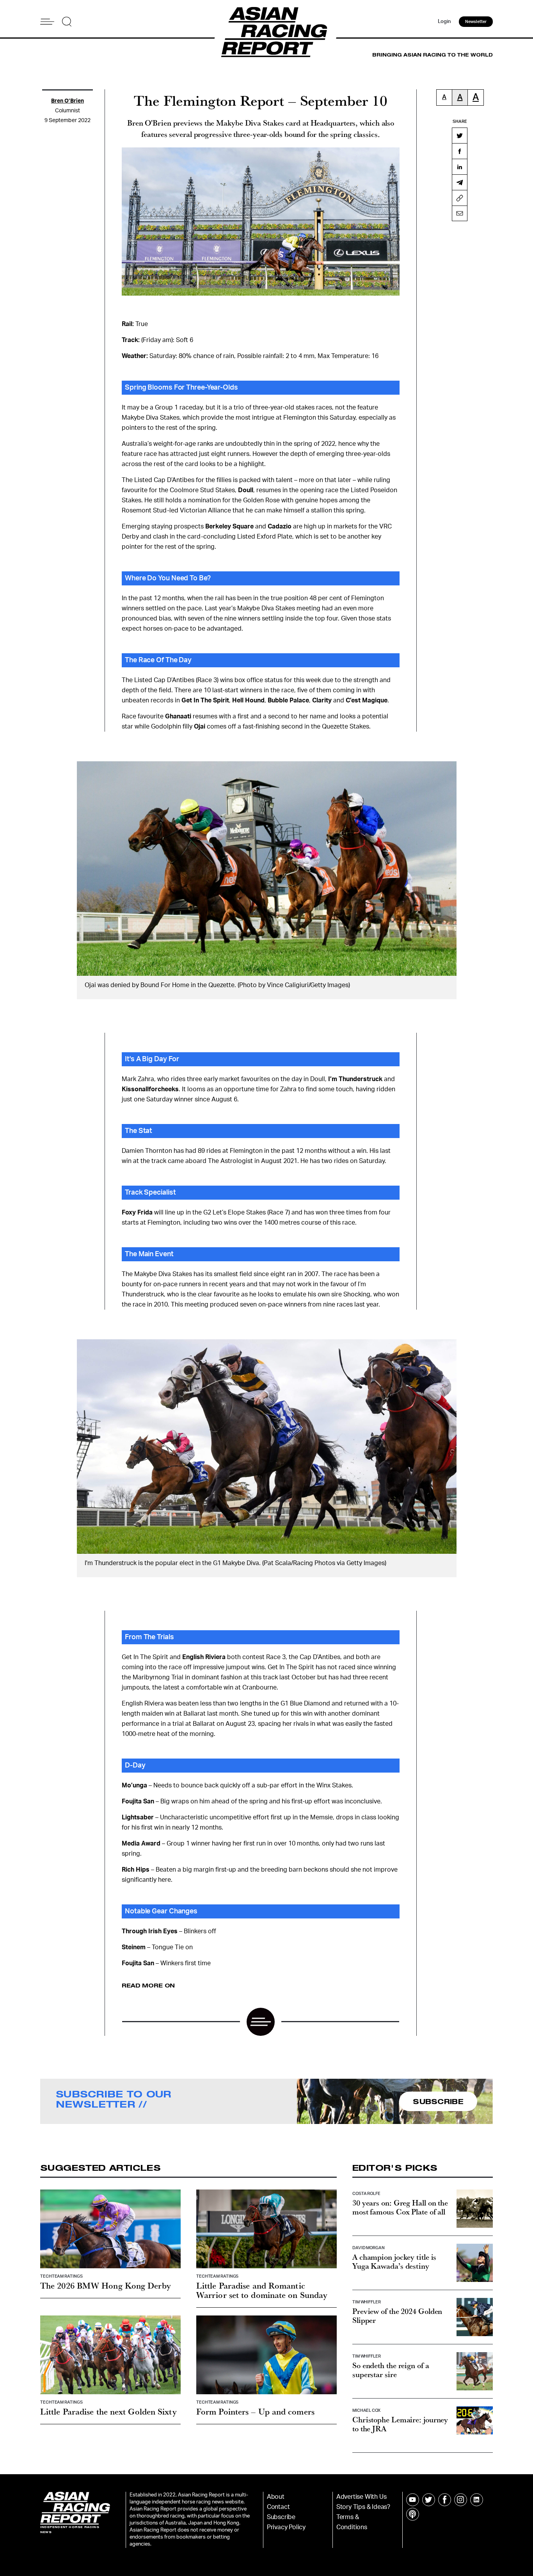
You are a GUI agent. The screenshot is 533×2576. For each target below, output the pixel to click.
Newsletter (476, 22)
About (276, 2497)
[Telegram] (460, 182)
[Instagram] (461, 2500)
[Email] (460, 213)
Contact (278, 2507)
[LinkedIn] (460, 167)
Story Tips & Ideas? (363, 2507)
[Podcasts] (413, 2514)
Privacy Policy (286, 2527)
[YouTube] (413, 2500)
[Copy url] (460, 198)
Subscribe (281, 2517)
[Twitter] (460, 135)
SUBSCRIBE (438, 2101)
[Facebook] (460, 151)
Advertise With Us (362, 2497)
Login (444, 22)
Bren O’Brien (68, 101)
